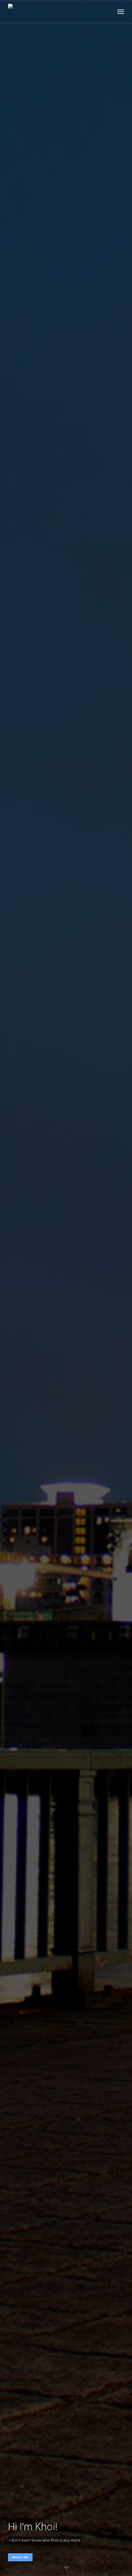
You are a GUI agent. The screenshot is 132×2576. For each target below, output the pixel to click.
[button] (121, 11)
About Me (20, 2557)
